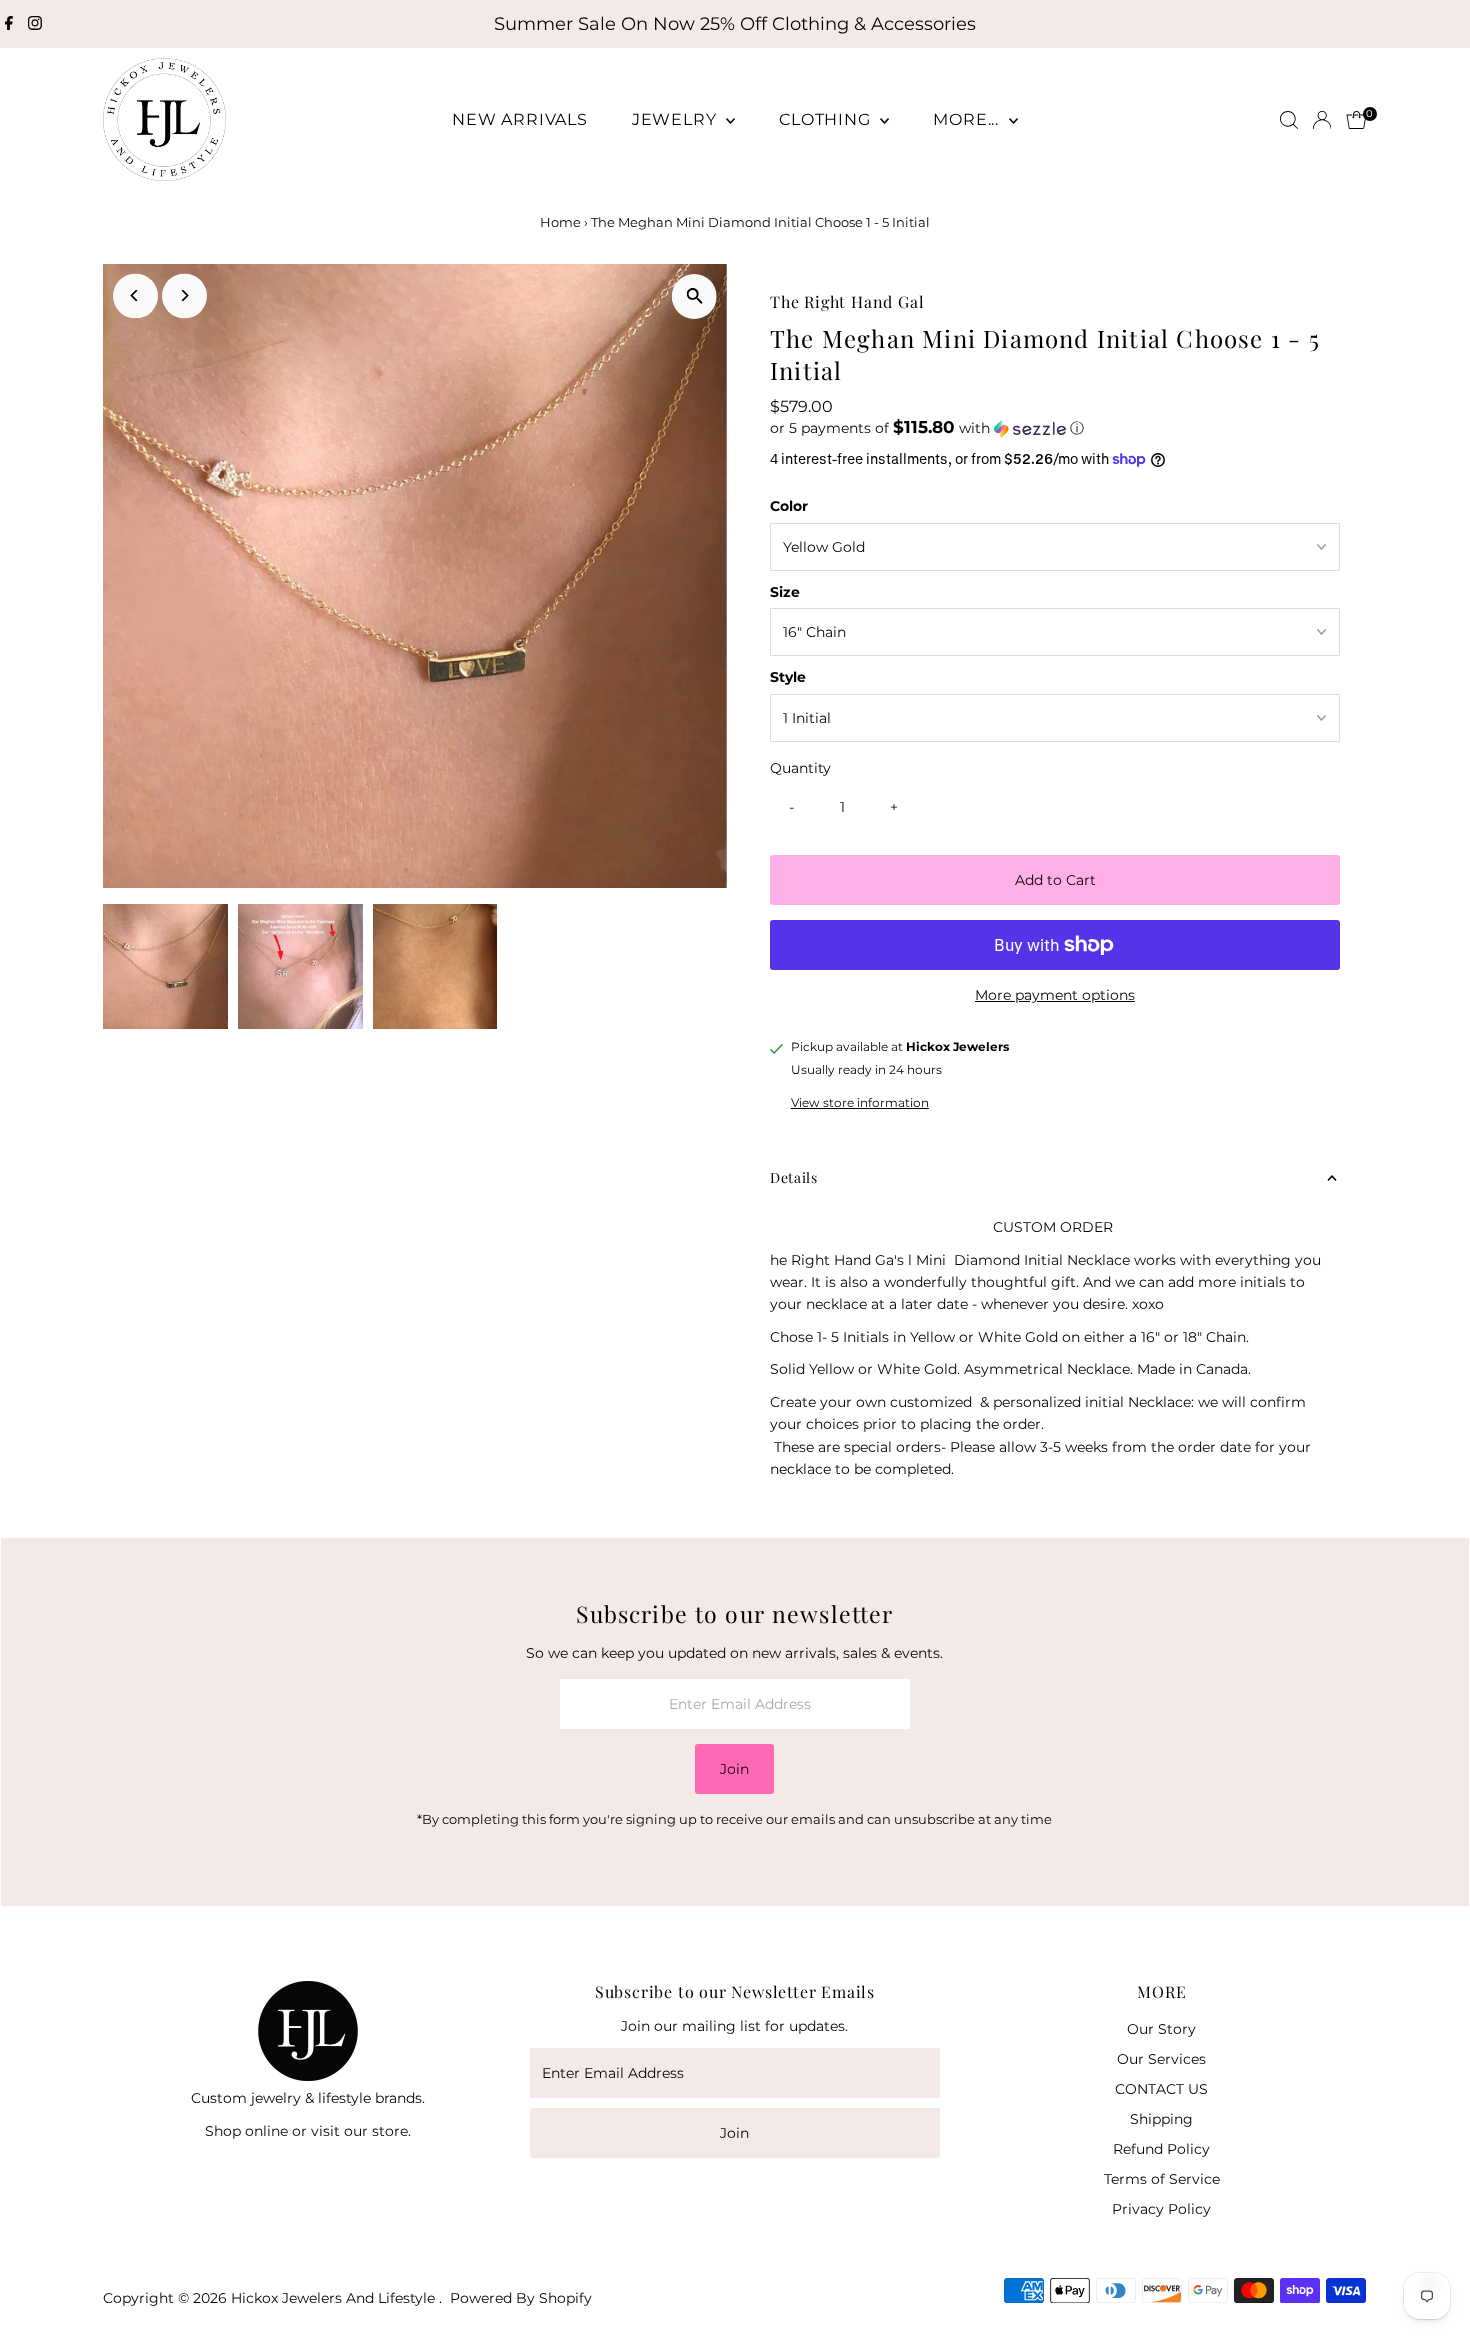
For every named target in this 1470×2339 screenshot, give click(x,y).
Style (788, 677)
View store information (860, 1103)
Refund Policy (1161, 2149)
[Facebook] (9, 24)
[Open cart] (1356, 120)
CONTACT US (1161, 2089)
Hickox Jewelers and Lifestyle (335, 2298)
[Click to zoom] (694, 296)
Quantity (800, 768)
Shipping (1161, 2119)
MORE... (968, 119)
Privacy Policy (1161, 2209)
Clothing (827, 119)
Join (734, 1769)
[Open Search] (1289, 120)
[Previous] (135, 295)
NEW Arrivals (520, 119)
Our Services (1161, 2059)
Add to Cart (1055, 880)
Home (560, 222)
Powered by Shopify (521, 2298)
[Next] (184, 295)
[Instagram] (35, 24)
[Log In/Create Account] (1322, 120)
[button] (1055, 428)
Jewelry (676, 119)
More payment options (1055, 995)
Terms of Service (1162, 2179)
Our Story (1161, 2029)
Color (789, 506)
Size (785, 592)
